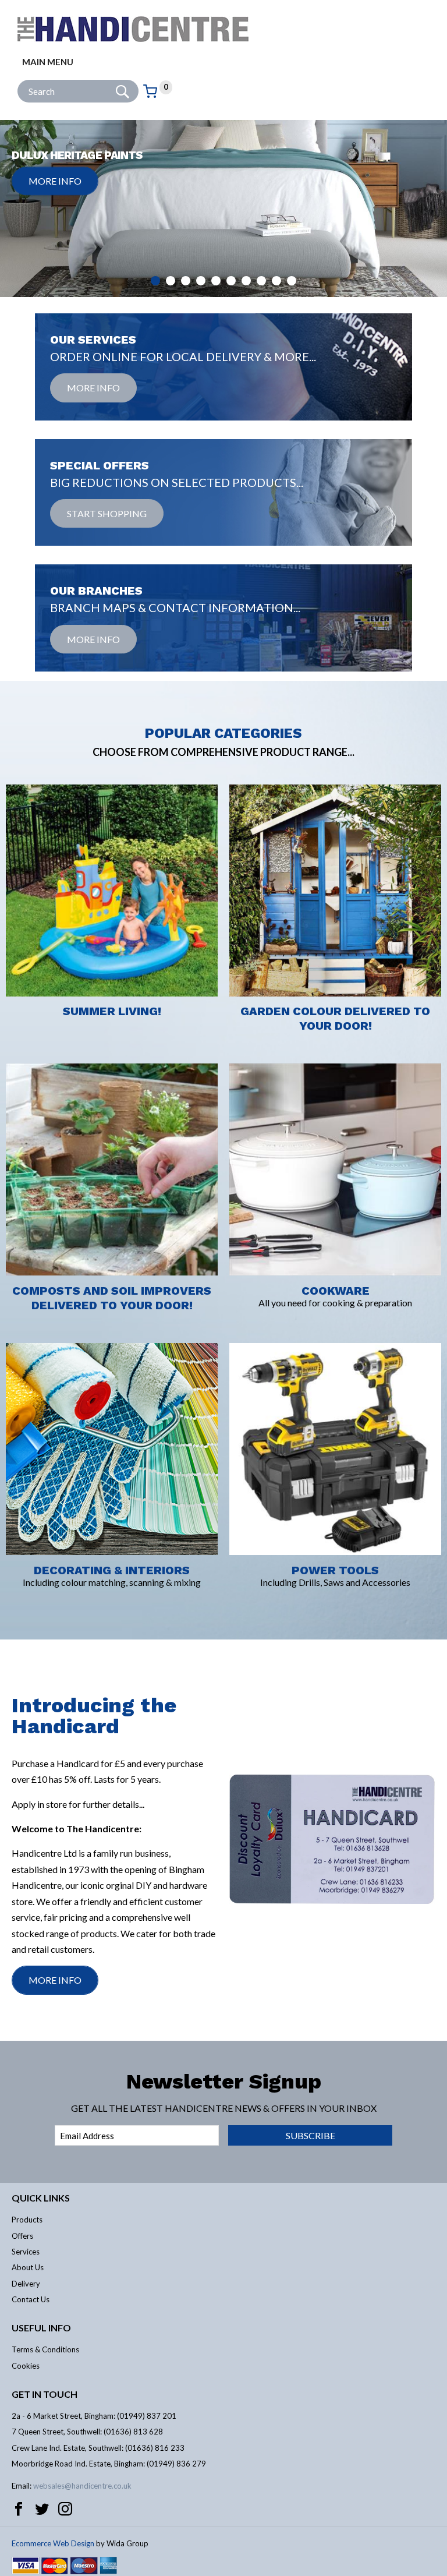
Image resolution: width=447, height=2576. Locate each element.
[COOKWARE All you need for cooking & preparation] (335, 1056)
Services (26, 2252)
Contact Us (31, 2299)
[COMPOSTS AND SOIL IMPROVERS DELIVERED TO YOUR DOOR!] (112, 1056)
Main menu (48, 62)
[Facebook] (19, 2509)
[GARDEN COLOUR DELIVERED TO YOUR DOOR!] (335, 777)
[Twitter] (42, 2509)
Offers (22, 2236)
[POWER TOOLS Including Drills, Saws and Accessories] (335, 1336)
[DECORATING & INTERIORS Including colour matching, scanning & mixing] (112, 1336)
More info (93, 388)
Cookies (26, 2366)
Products (27, 2220)
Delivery (26, 2284)
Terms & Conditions (45, 2349)
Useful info (41, 2328)
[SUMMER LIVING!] (112, 777)
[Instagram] (65, 2509)
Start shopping (107, 513)
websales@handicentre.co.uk (82, 2486)
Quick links (41, 2198)
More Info (55, 181)
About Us (28, 2267)
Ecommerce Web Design (53, 2543)
